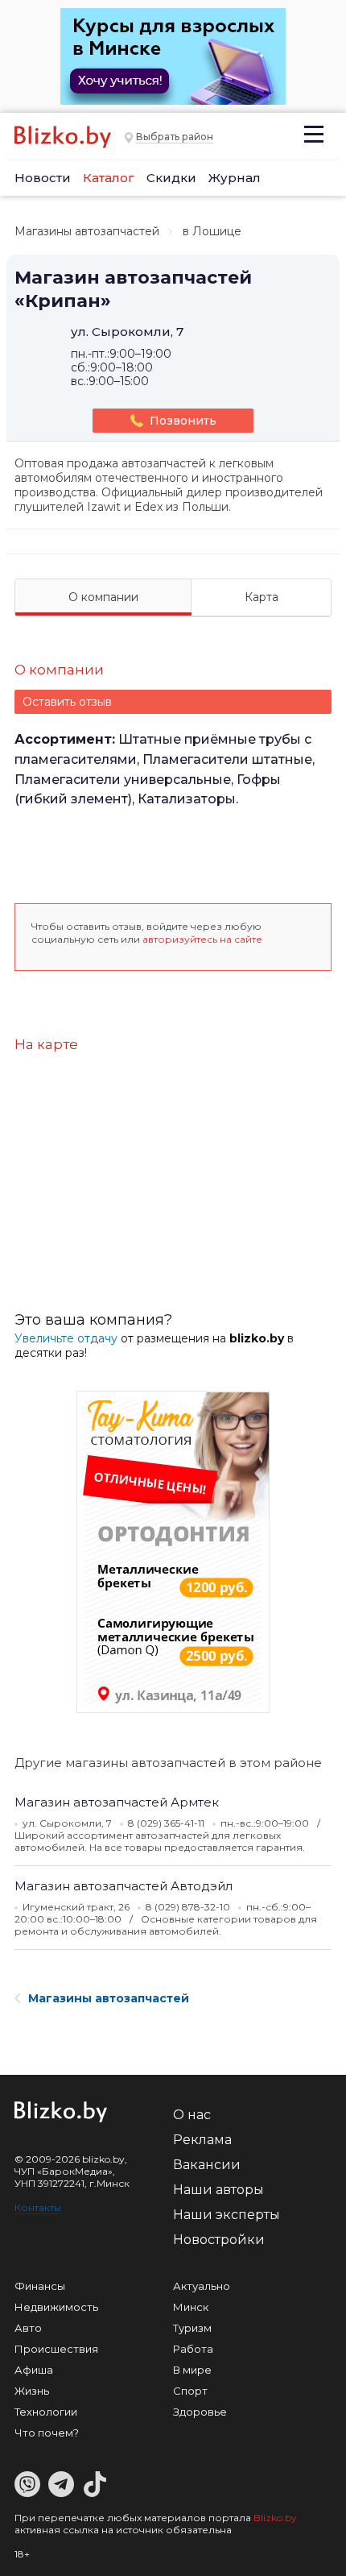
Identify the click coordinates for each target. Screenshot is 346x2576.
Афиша (34, 2370)
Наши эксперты (227, 2215)
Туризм (192, 2328)
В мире (192, 2370)
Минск (191, 2307)
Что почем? (47, 2433)
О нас (192, 2115)
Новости (43, 178)
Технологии (46, 2412)
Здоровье (200, 2412)
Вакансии (207, 2165)
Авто (28, 2328)
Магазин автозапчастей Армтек (117, 1802)
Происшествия (56, 2349)
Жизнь (32, 2391)
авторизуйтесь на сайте (202, 939)
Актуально (202, 2286)
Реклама (202, 2140)
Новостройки (219, 2240)
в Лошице (212, 231)
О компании (103, 597)
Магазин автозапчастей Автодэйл (124, 1886)
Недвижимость (56, 2307)
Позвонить (183, 421)
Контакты (38, 2207)
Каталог (109, 178)
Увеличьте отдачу (66, 1338)
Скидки (171, 178)
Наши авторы (218, 2190)
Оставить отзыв (67, 702)
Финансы (40, 2286)
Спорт (190, 2391)
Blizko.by (275, 2518)
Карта (262, 597)
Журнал (235, 178)
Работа (193, 2349)
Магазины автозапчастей (87, 231)
